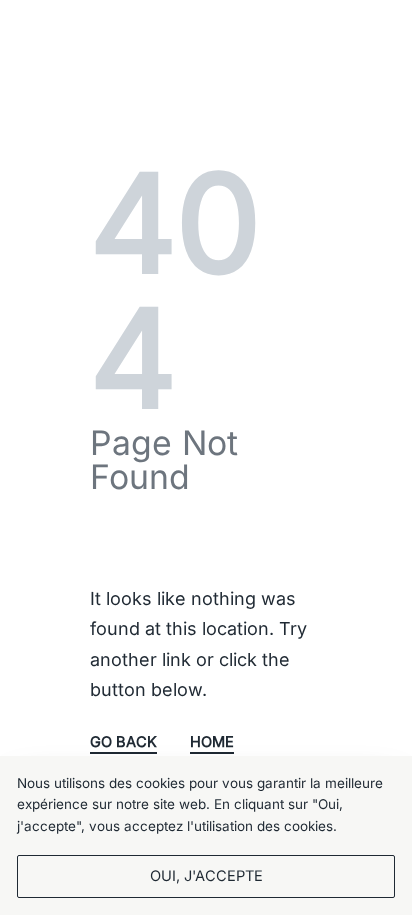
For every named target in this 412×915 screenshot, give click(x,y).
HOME (212, 743)
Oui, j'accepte (206, 876)
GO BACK (123, 743)
